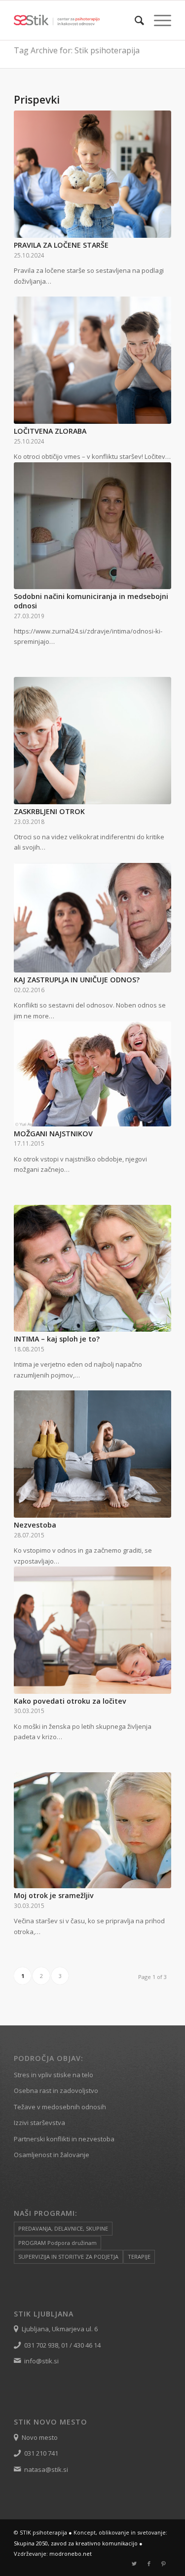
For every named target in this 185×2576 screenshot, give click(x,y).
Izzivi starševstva (39, 2123)
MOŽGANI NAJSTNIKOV (53, 1134)
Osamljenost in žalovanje (52, 2155)
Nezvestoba (35, 1525)
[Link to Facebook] (149, 2564)
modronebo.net (71, 2554)
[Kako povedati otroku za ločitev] (92, 1630)
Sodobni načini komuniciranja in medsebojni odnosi (91, 601)
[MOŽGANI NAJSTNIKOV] (92, 1074)
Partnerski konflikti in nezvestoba (64, 2139)
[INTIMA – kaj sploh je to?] (92, 1269)
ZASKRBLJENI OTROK (49, 811)
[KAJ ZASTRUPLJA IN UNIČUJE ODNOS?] (92, 918)
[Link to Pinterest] (164, 2564)
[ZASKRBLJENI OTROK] (92, 741)
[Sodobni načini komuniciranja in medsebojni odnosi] (92, 526)
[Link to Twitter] (134, 2564)
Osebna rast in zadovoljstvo (56, 2091)
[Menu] (158, 20)
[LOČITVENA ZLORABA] (92, 360)
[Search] (134, 20)
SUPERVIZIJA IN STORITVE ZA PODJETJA (68, 2257)
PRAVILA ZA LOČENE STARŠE (61, 245)
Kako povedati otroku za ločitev (70, 1701)
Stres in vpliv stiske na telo (54, 2075)
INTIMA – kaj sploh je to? (57, 1339)
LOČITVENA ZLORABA (50, 431)
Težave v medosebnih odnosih (60, 2107)
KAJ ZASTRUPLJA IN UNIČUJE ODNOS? (77, 980)
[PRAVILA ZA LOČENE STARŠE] (92, 174)
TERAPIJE (139, 2257)
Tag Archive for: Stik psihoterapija (77, 50)
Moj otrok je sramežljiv (54, 1895)
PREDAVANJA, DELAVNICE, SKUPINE (63, 2228)
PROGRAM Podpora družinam (57, 2243)
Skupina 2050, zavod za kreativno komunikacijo (76, 2543)
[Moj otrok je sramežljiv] (92, 1830)
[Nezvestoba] (92, 1454)
